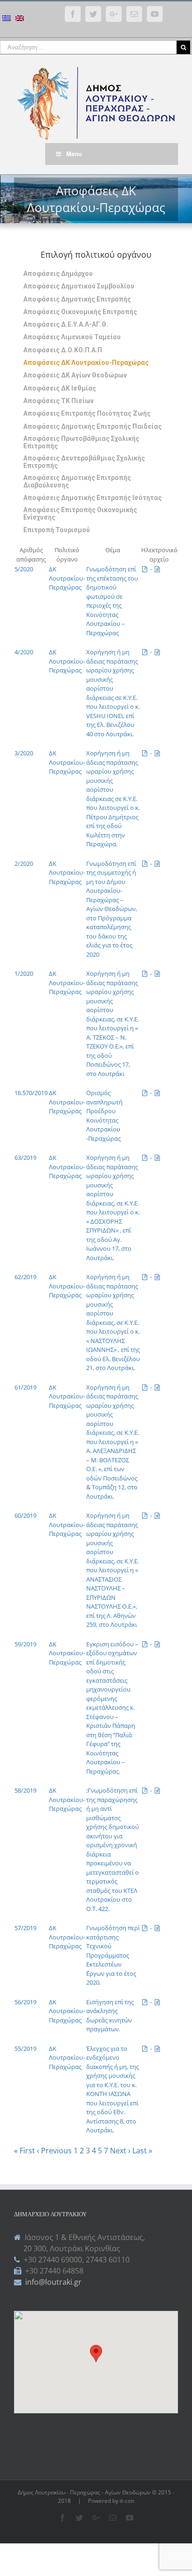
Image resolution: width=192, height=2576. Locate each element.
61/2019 (25, 1387)
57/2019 (25, 1928)
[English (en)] (20, 19)
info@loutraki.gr (52, 2282)
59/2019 (25, 1644)
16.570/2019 (31, 1093)
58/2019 (25, 1790)
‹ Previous (54, 2151)
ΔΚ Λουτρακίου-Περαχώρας (67, 578)
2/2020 (24, 863)
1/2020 (24, 973)
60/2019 (25, 1515)
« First (24, 2151)
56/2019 (25, 2002)
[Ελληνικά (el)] (7, 19)
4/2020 (24, 652)
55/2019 (25, 2048)
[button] (96, 2353)
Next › (120, 2151)
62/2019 (25, 1277)
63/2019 (25, 1158)
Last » (142, 2151)
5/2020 (24, 569)
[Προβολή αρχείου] (157, 569)
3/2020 (24, 753)
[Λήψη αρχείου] (145, 569)
